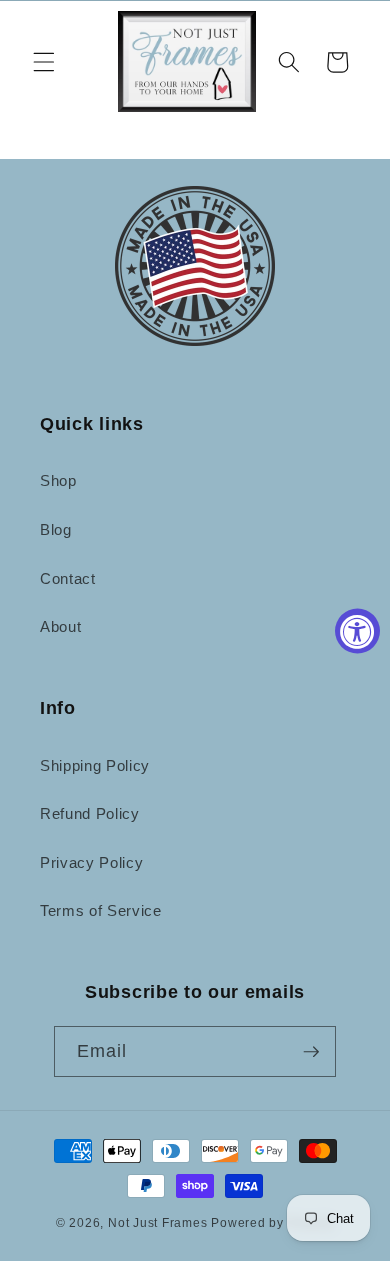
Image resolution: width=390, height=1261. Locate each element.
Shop (58, 480)
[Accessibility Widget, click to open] (357, 630)
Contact (68, 578)
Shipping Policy (95, 765)
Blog (56, 529)
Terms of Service (101, 910)
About (60, 626)
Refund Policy (90, 813)
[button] (44, 62)
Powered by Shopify (272, 1223)
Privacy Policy (91, 862)
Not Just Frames (158, 1223)
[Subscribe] (311, 1052)
